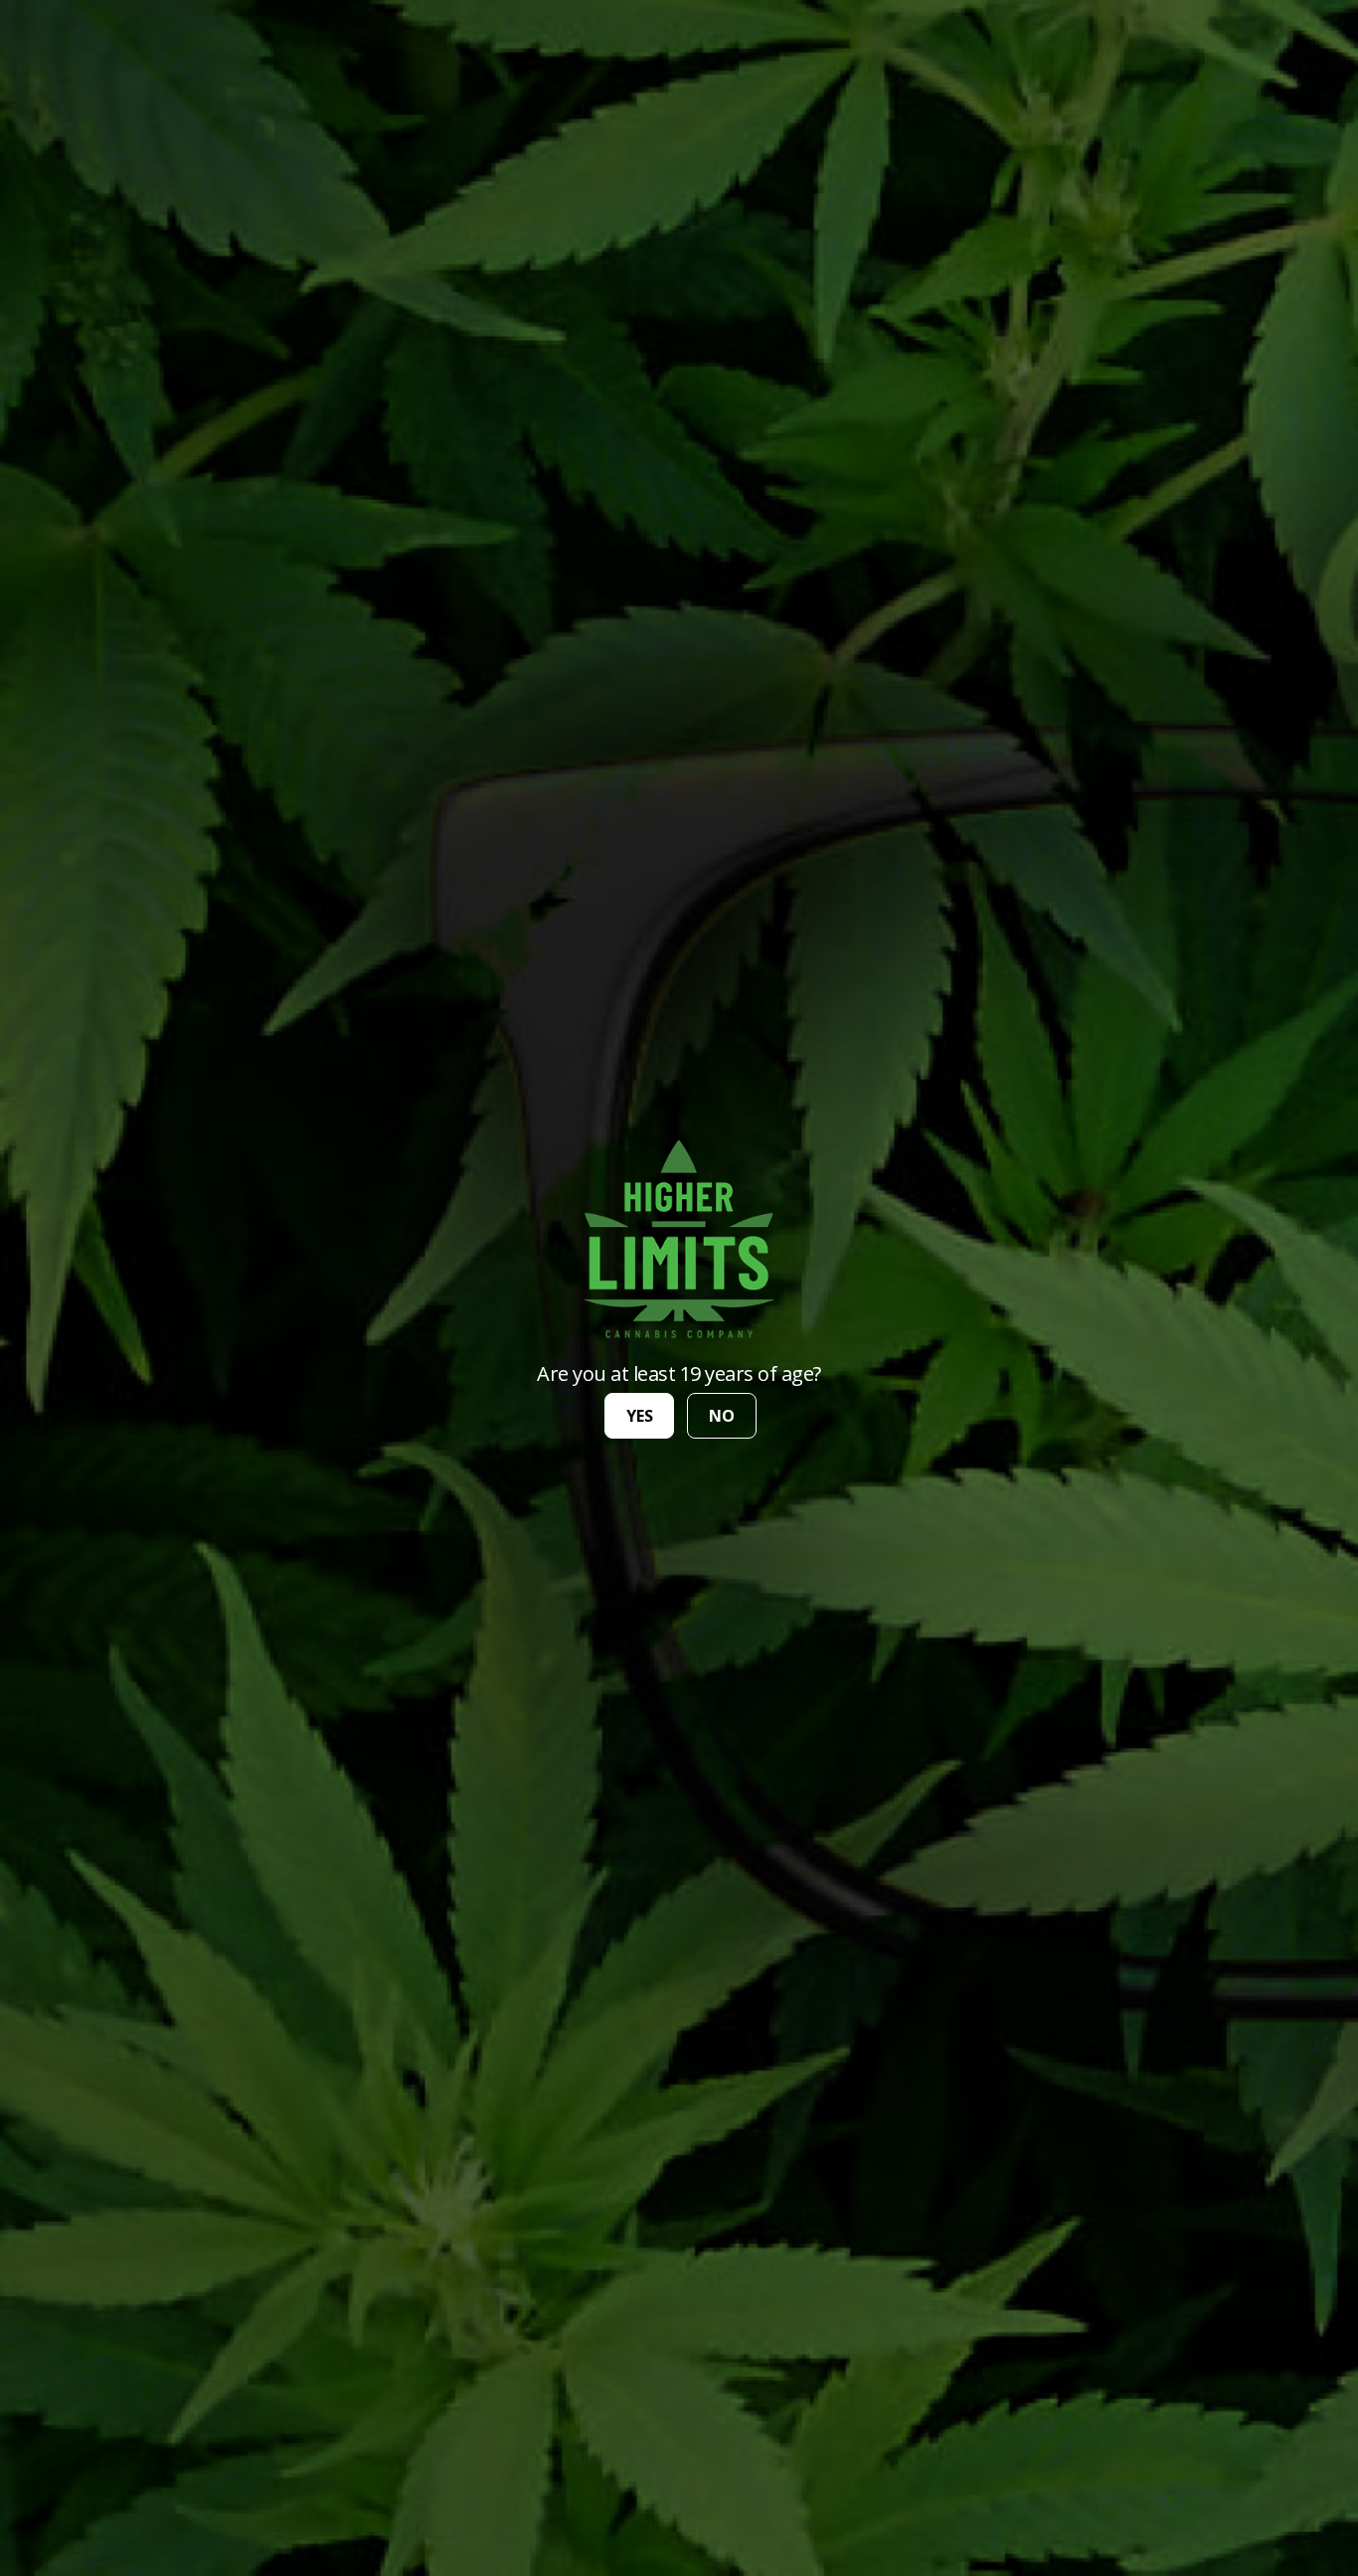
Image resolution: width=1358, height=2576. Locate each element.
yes (640, 1416)
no (722, 1416)
